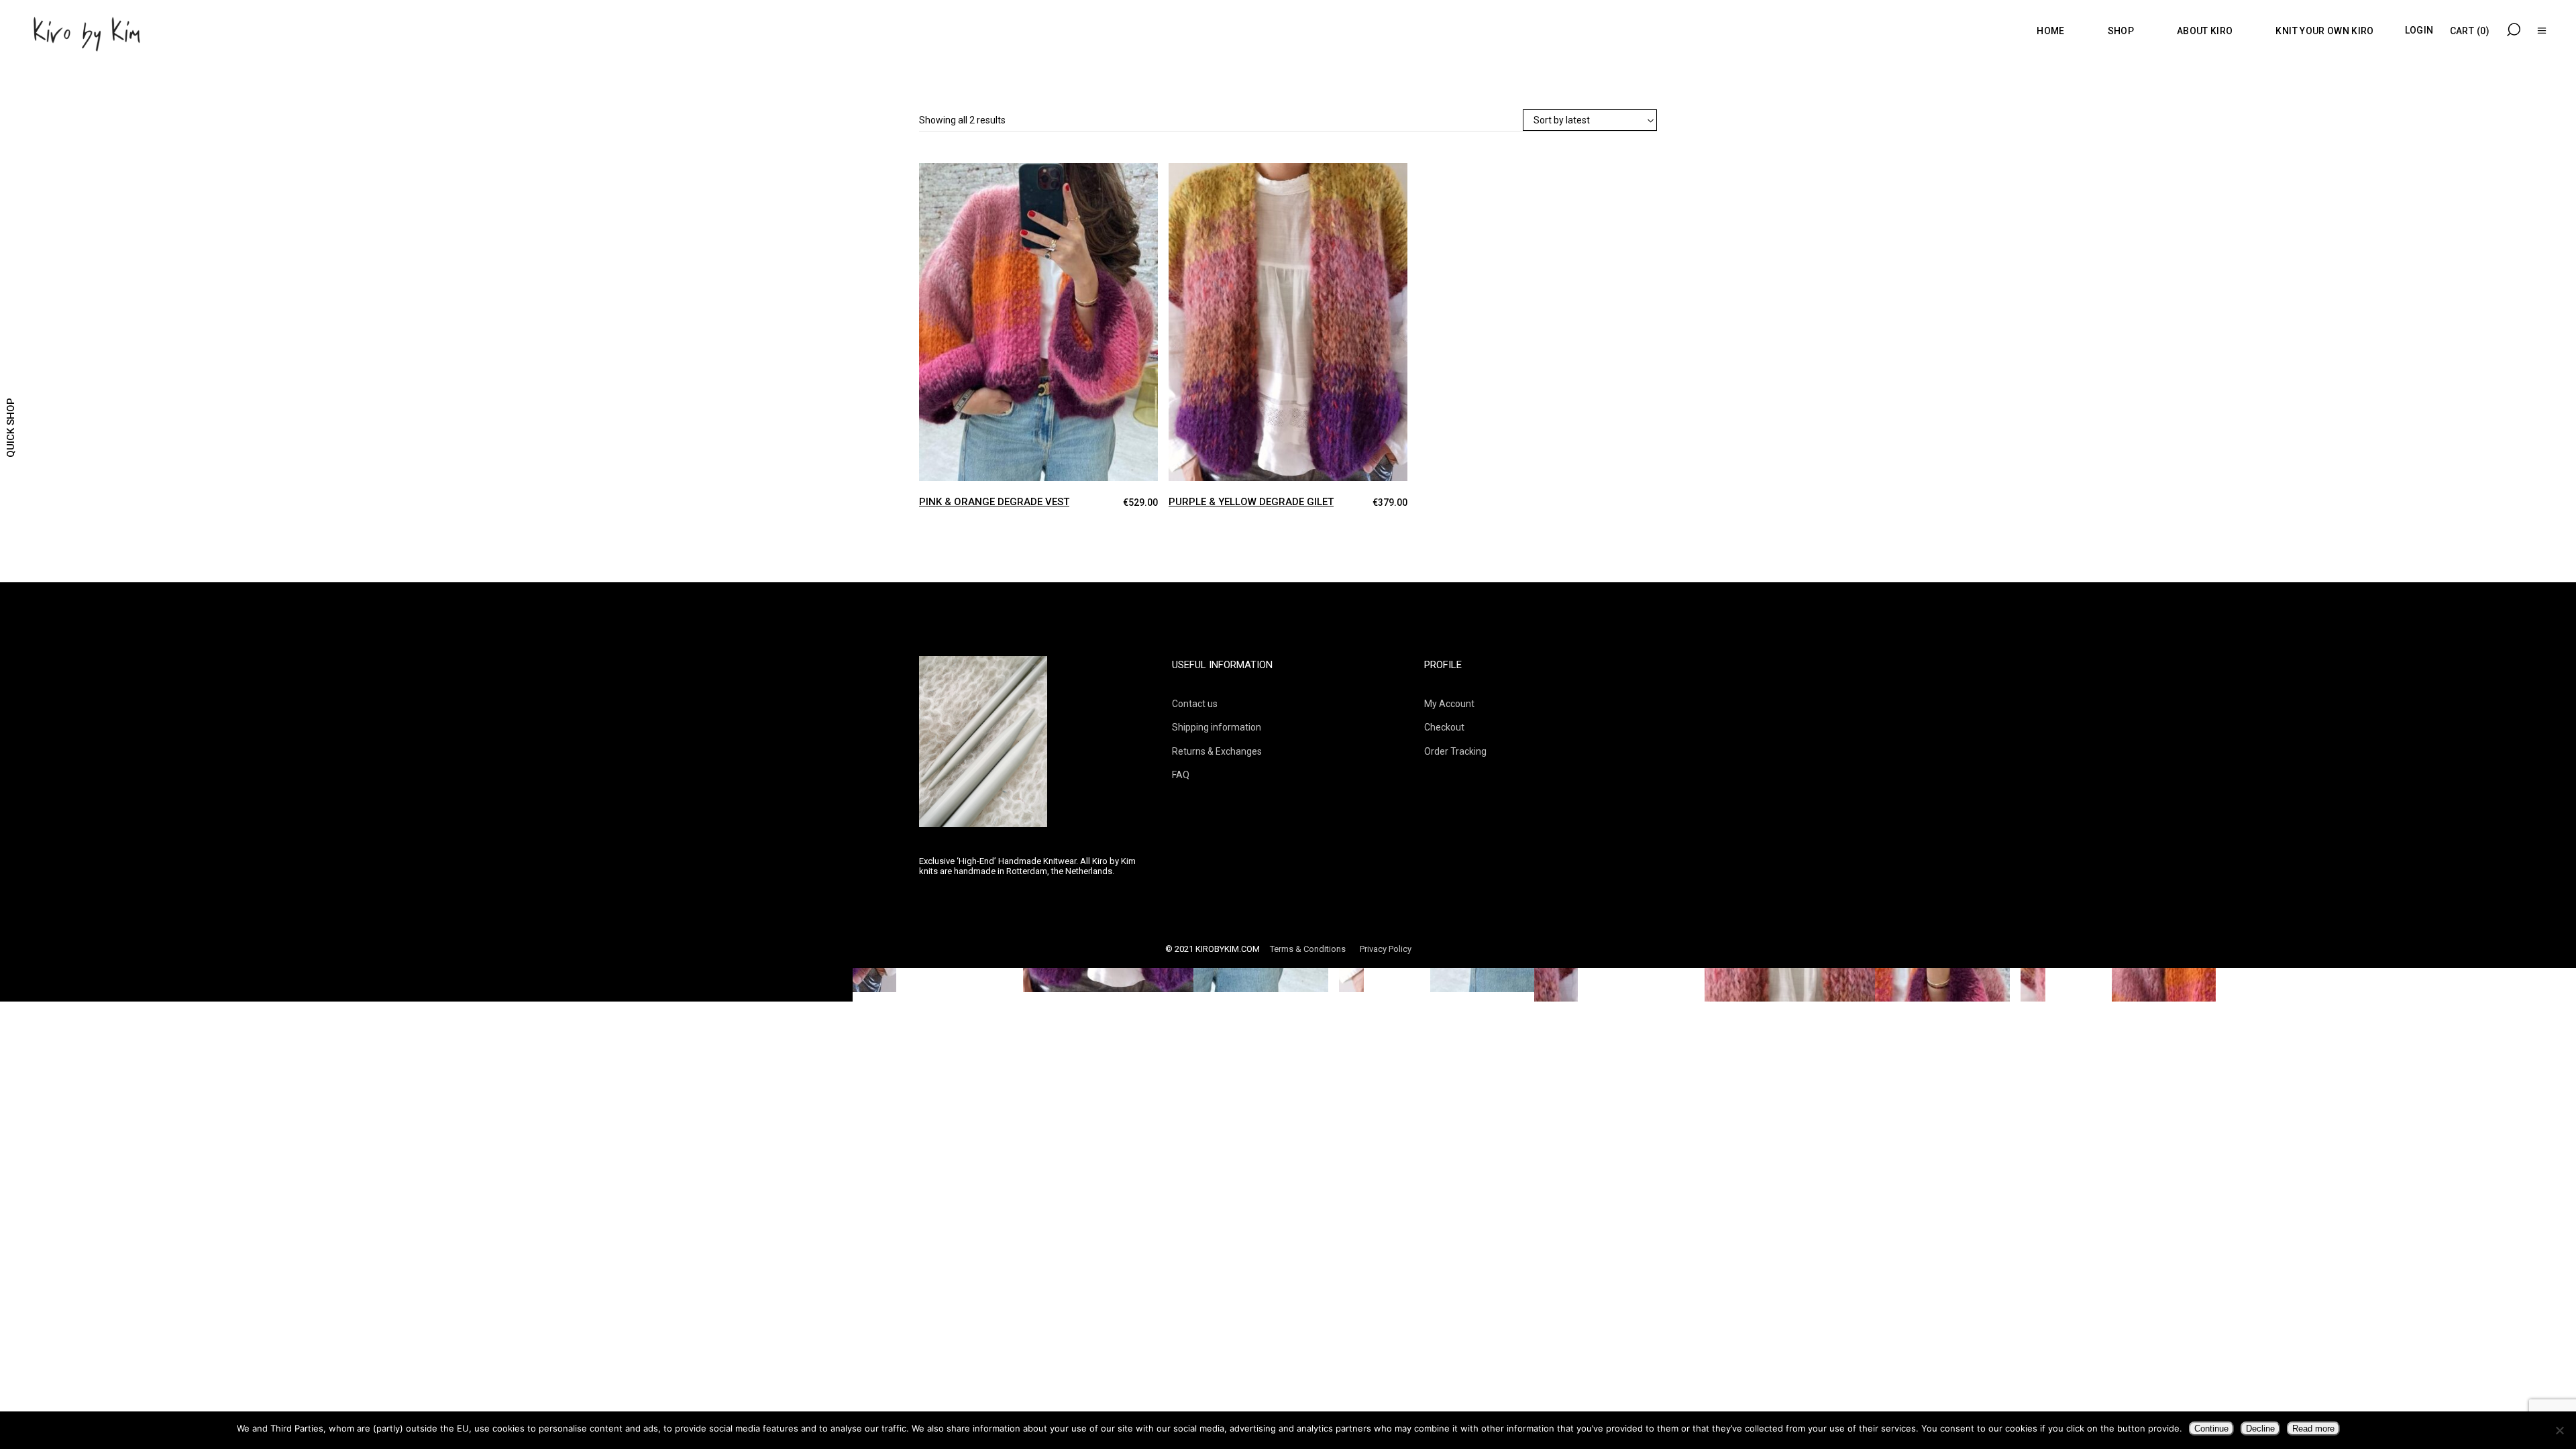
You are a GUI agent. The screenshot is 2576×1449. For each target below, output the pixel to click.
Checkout (1444, 727)
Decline (2260, 1429)
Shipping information (1217, 727)
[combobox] (1590, 121)
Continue (2211, 1429)
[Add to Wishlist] (955, 184)
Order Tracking (1455, 751)
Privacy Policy (1386, 949)
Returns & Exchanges (1217, 751)
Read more (2313, 1429)
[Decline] (2559, 1430)
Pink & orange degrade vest (994, 502)
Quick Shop (11, 428)
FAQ (1181, 775)
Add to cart (930, 175)
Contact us (1195, 704)
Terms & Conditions (1308, 949)
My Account (1449, 704)
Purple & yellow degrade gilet (1251, 502)
